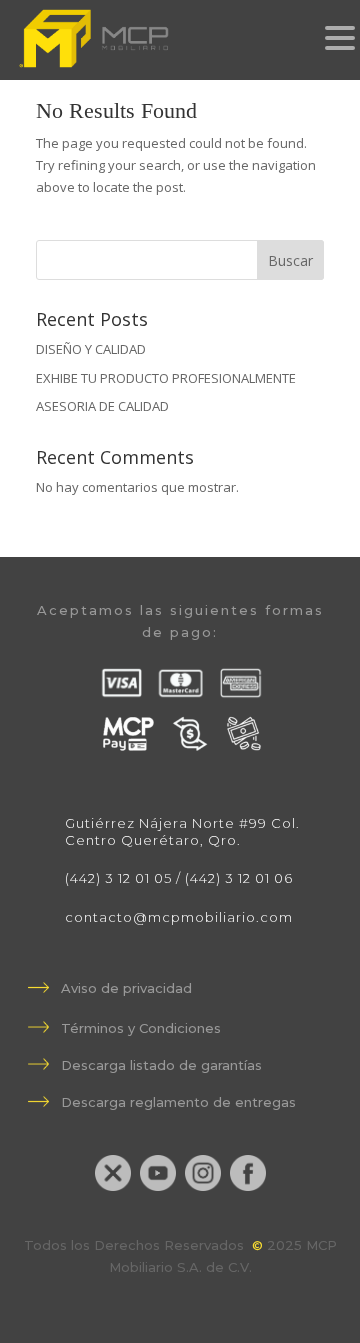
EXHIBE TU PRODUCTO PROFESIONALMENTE (166, 378)
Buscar (290, 260)
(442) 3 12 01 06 (239, 878)
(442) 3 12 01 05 (118, 878)
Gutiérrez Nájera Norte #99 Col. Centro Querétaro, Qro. (182, 831)
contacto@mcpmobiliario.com (179, 917)
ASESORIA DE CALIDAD (102, 406)
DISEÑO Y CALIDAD (91, 349)
